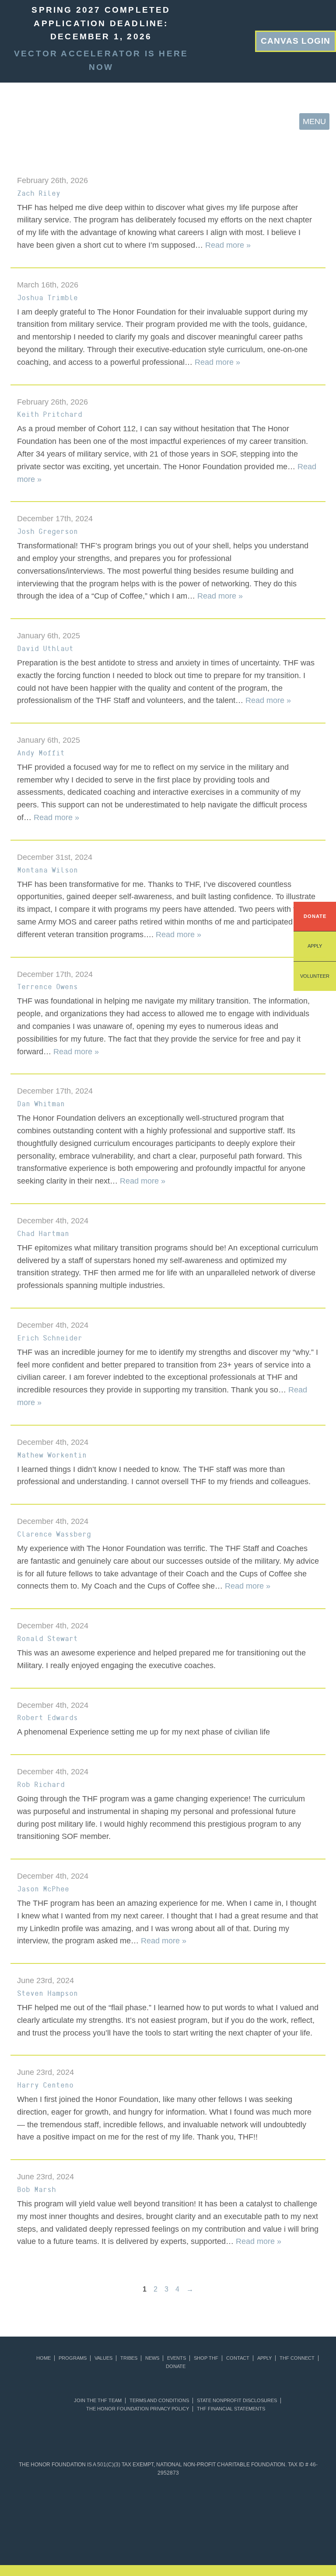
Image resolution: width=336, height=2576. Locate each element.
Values (103, 2358)
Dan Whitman (41, 1104)
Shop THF (206, 2358)
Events (177, 2358)
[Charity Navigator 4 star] (153, 2501)
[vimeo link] (206, 40)
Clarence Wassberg (54, 1534)
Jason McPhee (43, 1889)
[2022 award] (168, 2536)
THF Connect (297, 2358)
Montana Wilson (47, 870)
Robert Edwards (47, 1717)
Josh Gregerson (47, 531)
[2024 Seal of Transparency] (243, 2501)
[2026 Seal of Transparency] (303, 2501)
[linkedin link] (220, 40)
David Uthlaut (45, 648)
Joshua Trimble (47, 298)
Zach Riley (39, 193)
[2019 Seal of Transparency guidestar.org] (63, 2501)
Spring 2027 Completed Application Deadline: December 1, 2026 (101, 23)
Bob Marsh (37, 2189)
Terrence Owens (47, 987)
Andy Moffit (41, 753)
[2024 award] (273, 2536)
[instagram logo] (248, 40)
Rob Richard (41, 1784)
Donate (315, 916)
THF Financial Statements (231, 2409)
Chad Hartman (43, 1233)
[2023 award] (220, 2536)
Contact (238, 2358)
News (152, 2358)
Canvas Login (296, 41)
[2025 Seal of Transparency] (273, 2501)
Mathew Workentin (52, 1455)
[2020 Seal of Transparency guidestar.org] (93, 2501)
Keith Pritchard (50, 414)
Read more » (228, 245)
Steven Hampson (47, 1993)
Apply (315, 946)
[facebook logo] (234, 40)
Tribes (129, 2358)
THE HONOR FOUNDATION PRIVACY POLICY (138, 2409)
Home (44, 2358)
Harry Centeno (45, 2085)
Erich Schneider (50, 1338)
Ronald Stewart (47, 1638)
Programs (73, 2358)
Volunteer (315, 976)
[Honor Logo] (22, 121)
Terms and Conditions (159, 2401)
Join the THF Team (98, 2401)
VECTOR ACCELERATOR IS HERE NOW (101, 60)
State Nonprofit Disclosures (237, 2401)
